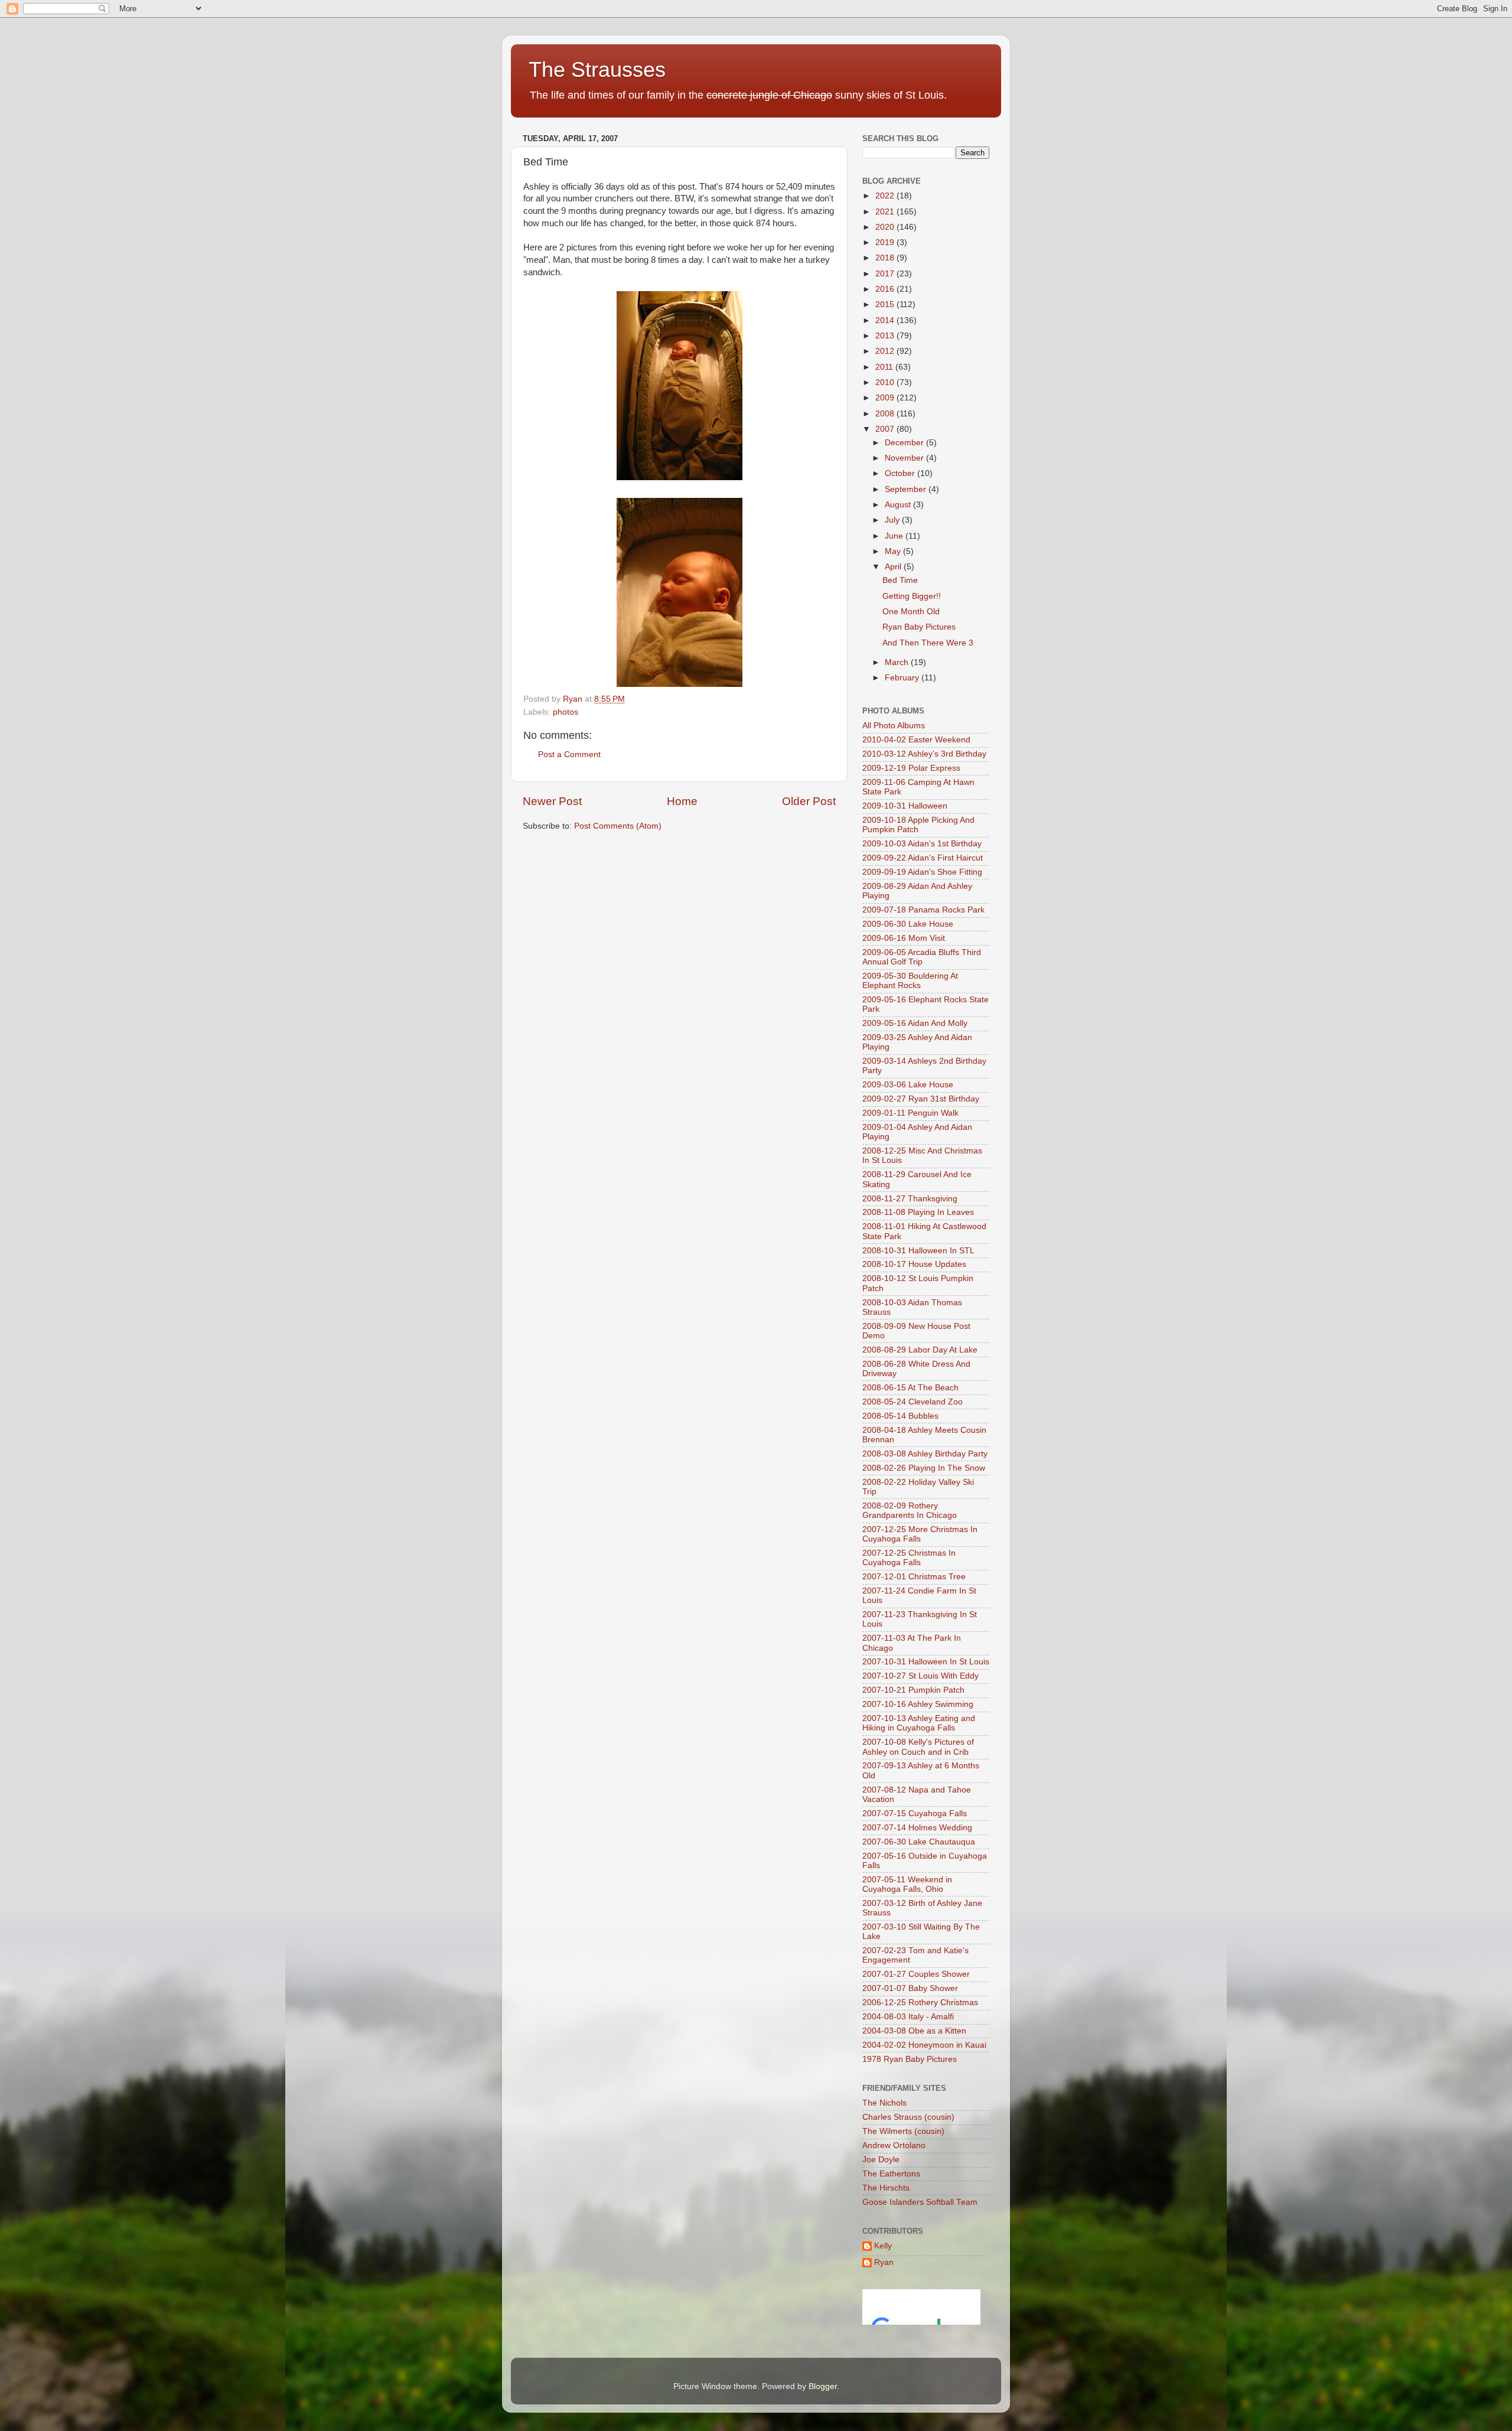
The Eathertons (891, 2174)
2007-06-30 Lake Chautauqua (919, 1842)
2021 (886, 212)
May (894, 551)
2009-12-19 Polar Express (911, 768)
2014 (886, 320)
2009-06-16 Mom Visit (904, 938)
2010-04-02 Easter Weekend (916, 740)
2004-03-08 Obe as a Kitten (914, 2031)
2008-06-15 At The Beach (910, 1388)
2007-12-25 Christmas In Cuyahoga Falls (909, 1558)
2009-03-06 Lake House (908, 1085)
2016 (886, 289)
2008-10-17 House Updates (914, 1264)
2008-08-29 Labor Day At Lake (920, 1350)
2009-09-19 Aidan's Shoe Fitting (922, 872)
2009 (886, 398)
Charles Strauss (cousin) (908, 2117)
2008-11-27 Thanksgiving (910, 1199)
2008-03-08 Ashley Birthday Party (925, 1454)
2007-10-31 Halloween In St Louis (926, 1662)
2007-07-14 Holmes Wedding (917, 1828)
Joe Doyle (881, 2160)
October (901, 473)
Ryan (884, 2262)
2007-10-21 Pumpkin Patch (913, 1690)
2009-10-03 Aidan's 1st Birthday (922, 844)
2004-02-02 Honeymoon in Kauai (924, 2045)
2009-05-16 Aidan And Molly (915, 1023)
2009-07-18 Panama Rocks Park (923, 910)
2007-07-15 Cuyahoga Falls (915, 1814)
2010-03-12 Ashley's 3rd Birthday (924, 754)
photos (566, 712)
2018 (886, 258)
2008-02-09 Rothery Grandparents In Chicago (910, 1511)
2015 (886, 304)
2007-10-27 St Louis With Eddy (920, 1676)
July (893, 520)
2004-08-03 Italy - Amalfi (908, 2017)
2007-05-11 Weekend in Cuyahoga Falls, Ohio (907, 1884)
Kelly (883, 2246)
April (894, 567)
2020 (886, 227)
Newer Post (552, 801)
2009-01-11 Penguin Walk (910, 1113)
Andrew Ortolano (894, 2145)
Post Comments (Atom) (618, 826)
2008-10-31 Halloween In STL (918, 1251)
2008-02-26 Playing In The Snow (924, 1468)
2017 (886, 274)
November (905, 458)
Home (682, 801)
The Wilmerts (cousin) (903, 2131)
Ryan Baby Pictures (919, 627)
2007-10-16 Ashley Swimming (918, 1704)
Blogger (823, 2386)
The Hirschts (886, 2188)
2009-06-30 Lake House (908, 924)
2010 (886, 382)
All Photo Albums (894, 726)
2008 (886, 414)
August (899, 505)
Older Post (809, 801)
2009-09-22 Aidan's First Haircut (923, 858)
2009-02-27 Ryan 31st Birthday (921, 1099)
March (898, 662)
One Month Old (911, 612)
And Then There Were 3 (928, 643)
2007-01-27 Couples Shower (916, 1974)
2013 (886, 336)
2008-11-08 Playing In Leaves (918, 1212)
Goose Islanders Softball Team (920, 2202)
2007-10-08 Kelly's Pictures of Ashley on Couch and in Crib (918, 1747)
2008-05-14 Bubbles (900, 1416)
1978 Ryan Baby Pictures (910, 2059)
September (907, 489)
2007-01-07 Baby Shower (910, 1988)
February (903, 678)
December (905, 443)
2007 (886, 429)
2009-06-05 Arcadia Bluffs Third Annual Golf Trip (922, 957)
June (895, 536)
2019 (886, 242)
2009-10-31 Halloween (905, 806)
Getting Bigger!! (912, 596)
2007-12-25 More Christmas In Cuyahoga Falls (920, 1534)
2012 (886, 351)
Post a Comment (569, 755)
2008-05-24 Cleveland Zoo (913, 1402)
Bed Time (900, 580)
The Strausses (597, 69)
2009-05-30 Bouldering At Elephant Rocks (910, 981)
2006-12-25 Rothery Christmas (920, 2003)
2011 (885, 367)
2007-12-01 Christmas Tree (914, 1577)
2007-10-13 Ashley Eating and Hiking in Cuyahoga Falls (919, 1723)
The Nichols (884, 2103)
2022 (886, 196)
